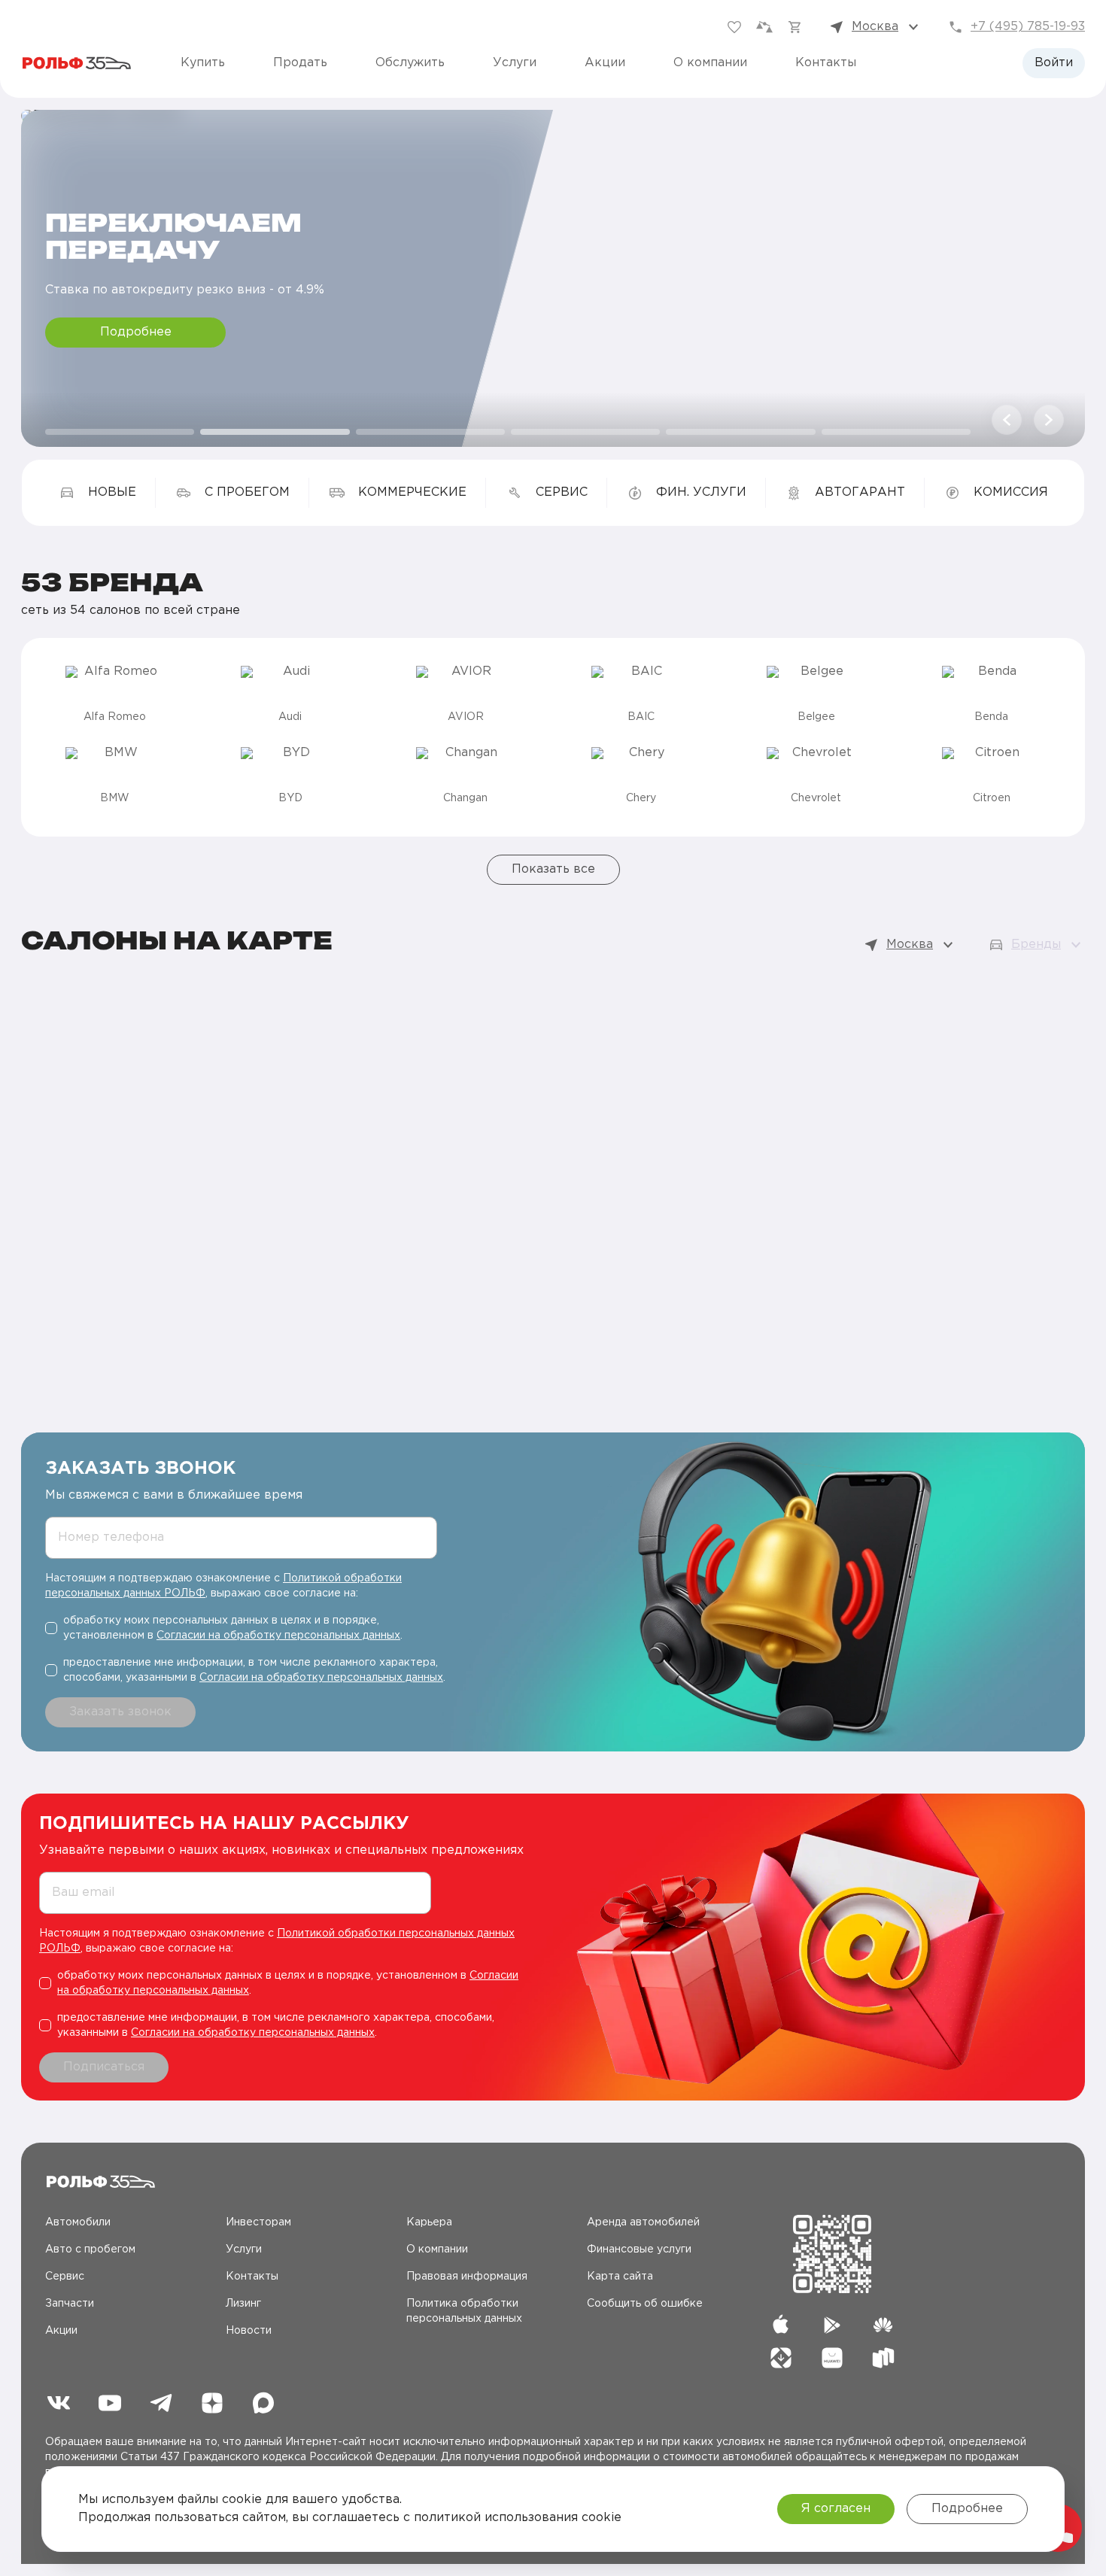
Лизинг (243, 2304)
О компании (710, 63)
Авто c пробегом (90, 2249)
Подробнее (136, 332)
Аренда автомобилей (643, 2222)
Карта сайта (620, 2277)
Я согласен (836, 2509)
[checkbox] (247, 1628)
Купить (203, 63)
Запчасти (70, 2304)
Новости (249, 2331)
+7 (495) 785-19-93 (1028, 27)
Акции (605, 63)
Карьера (429, 2222)
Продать (300, 63)
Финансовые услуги (639, 2249)
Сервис (65, 2277)
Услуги (515, 63)
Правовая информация (467, 2277)
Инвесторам (258, 2222)
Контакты (826, 63)
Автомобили (78, 2222)
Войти (1054, 63)
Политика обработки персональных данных (464, 2311)
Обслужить (410, 63)
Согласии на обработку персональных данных (278, 1636)
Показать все (553, 869)
